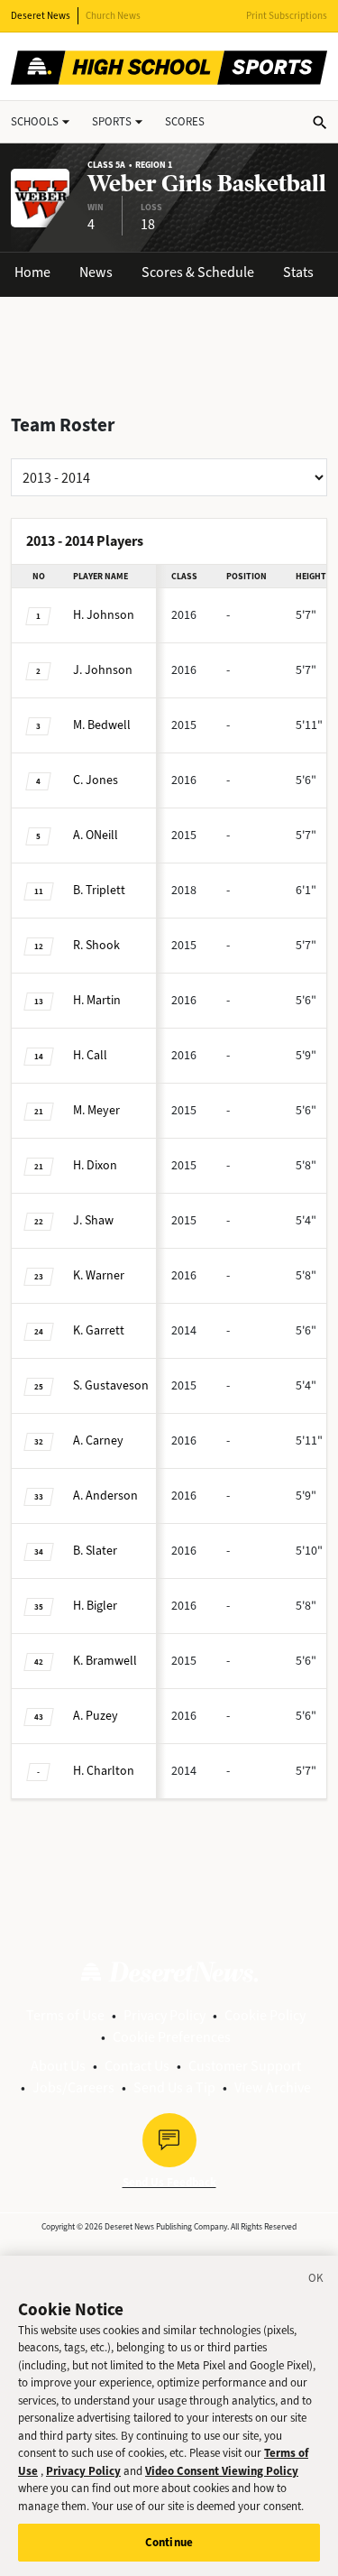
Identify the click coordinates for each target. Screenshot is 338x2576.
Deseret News (41, 16)
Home (32, 272)
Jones (96, 780)
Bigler (95, 1606)
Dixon (95, 1165)
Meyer (96, 1110)
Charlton (104, 1771)
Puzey (96, 1716)
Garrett (99, 1330)
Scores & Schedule (198, 272)
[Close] (316, 2281)
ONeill (96, 835)
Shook (96, 945)
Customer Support (245, 2066)
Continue (169, 2542)
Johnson (104, 615)
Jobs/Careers (73, 2087)
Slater (95, 1551)
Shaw (93, 1220)
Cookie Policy (265, 2015)
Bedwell (102, 725)
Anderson (105, 1496)
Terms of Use (65, 2015)
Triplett (99, 890)
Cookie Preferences (172, 2037)
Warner (99, 1275)
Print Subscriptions (287, 16)
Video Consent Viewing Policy (222, 2471)
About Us (58, 2066)
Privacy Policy (164, 2015)
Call (90, 1055)
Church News (113, 16)
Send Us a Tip (174, 2087)
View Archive (273, 2087)
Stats (298, 272)
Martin (97, 1000)
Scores (185, 121)
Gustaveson (111, 1385)
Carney (98, 1440)
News (96, 272)
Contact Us (137, 2066)
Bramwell (105, 1661)
